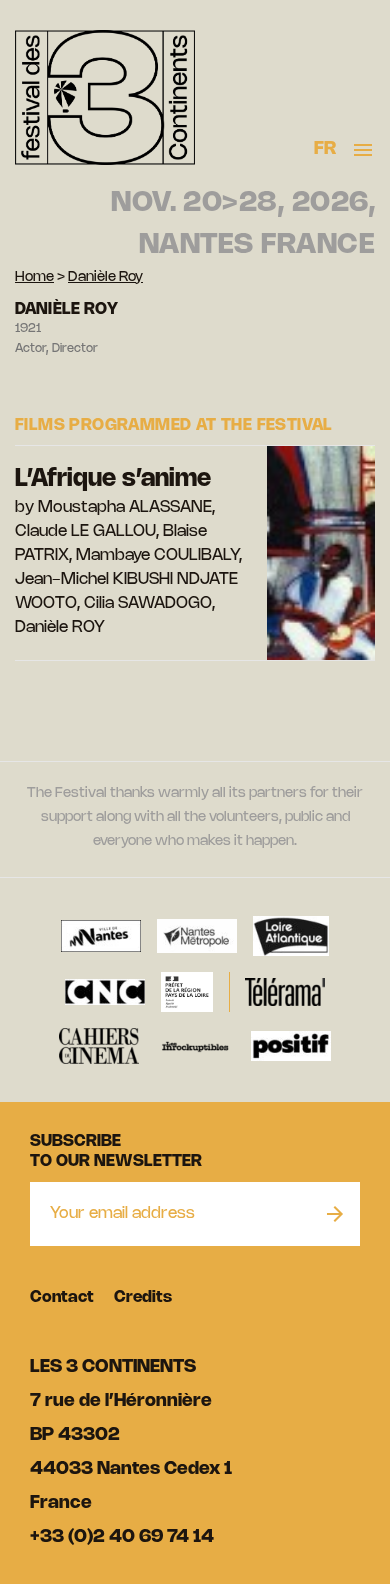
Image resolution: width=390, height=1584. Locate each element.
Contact (62, 1297)
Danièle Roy (105, 277)
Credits (143, 1297)
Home (34, 277)
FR (325, 149)
